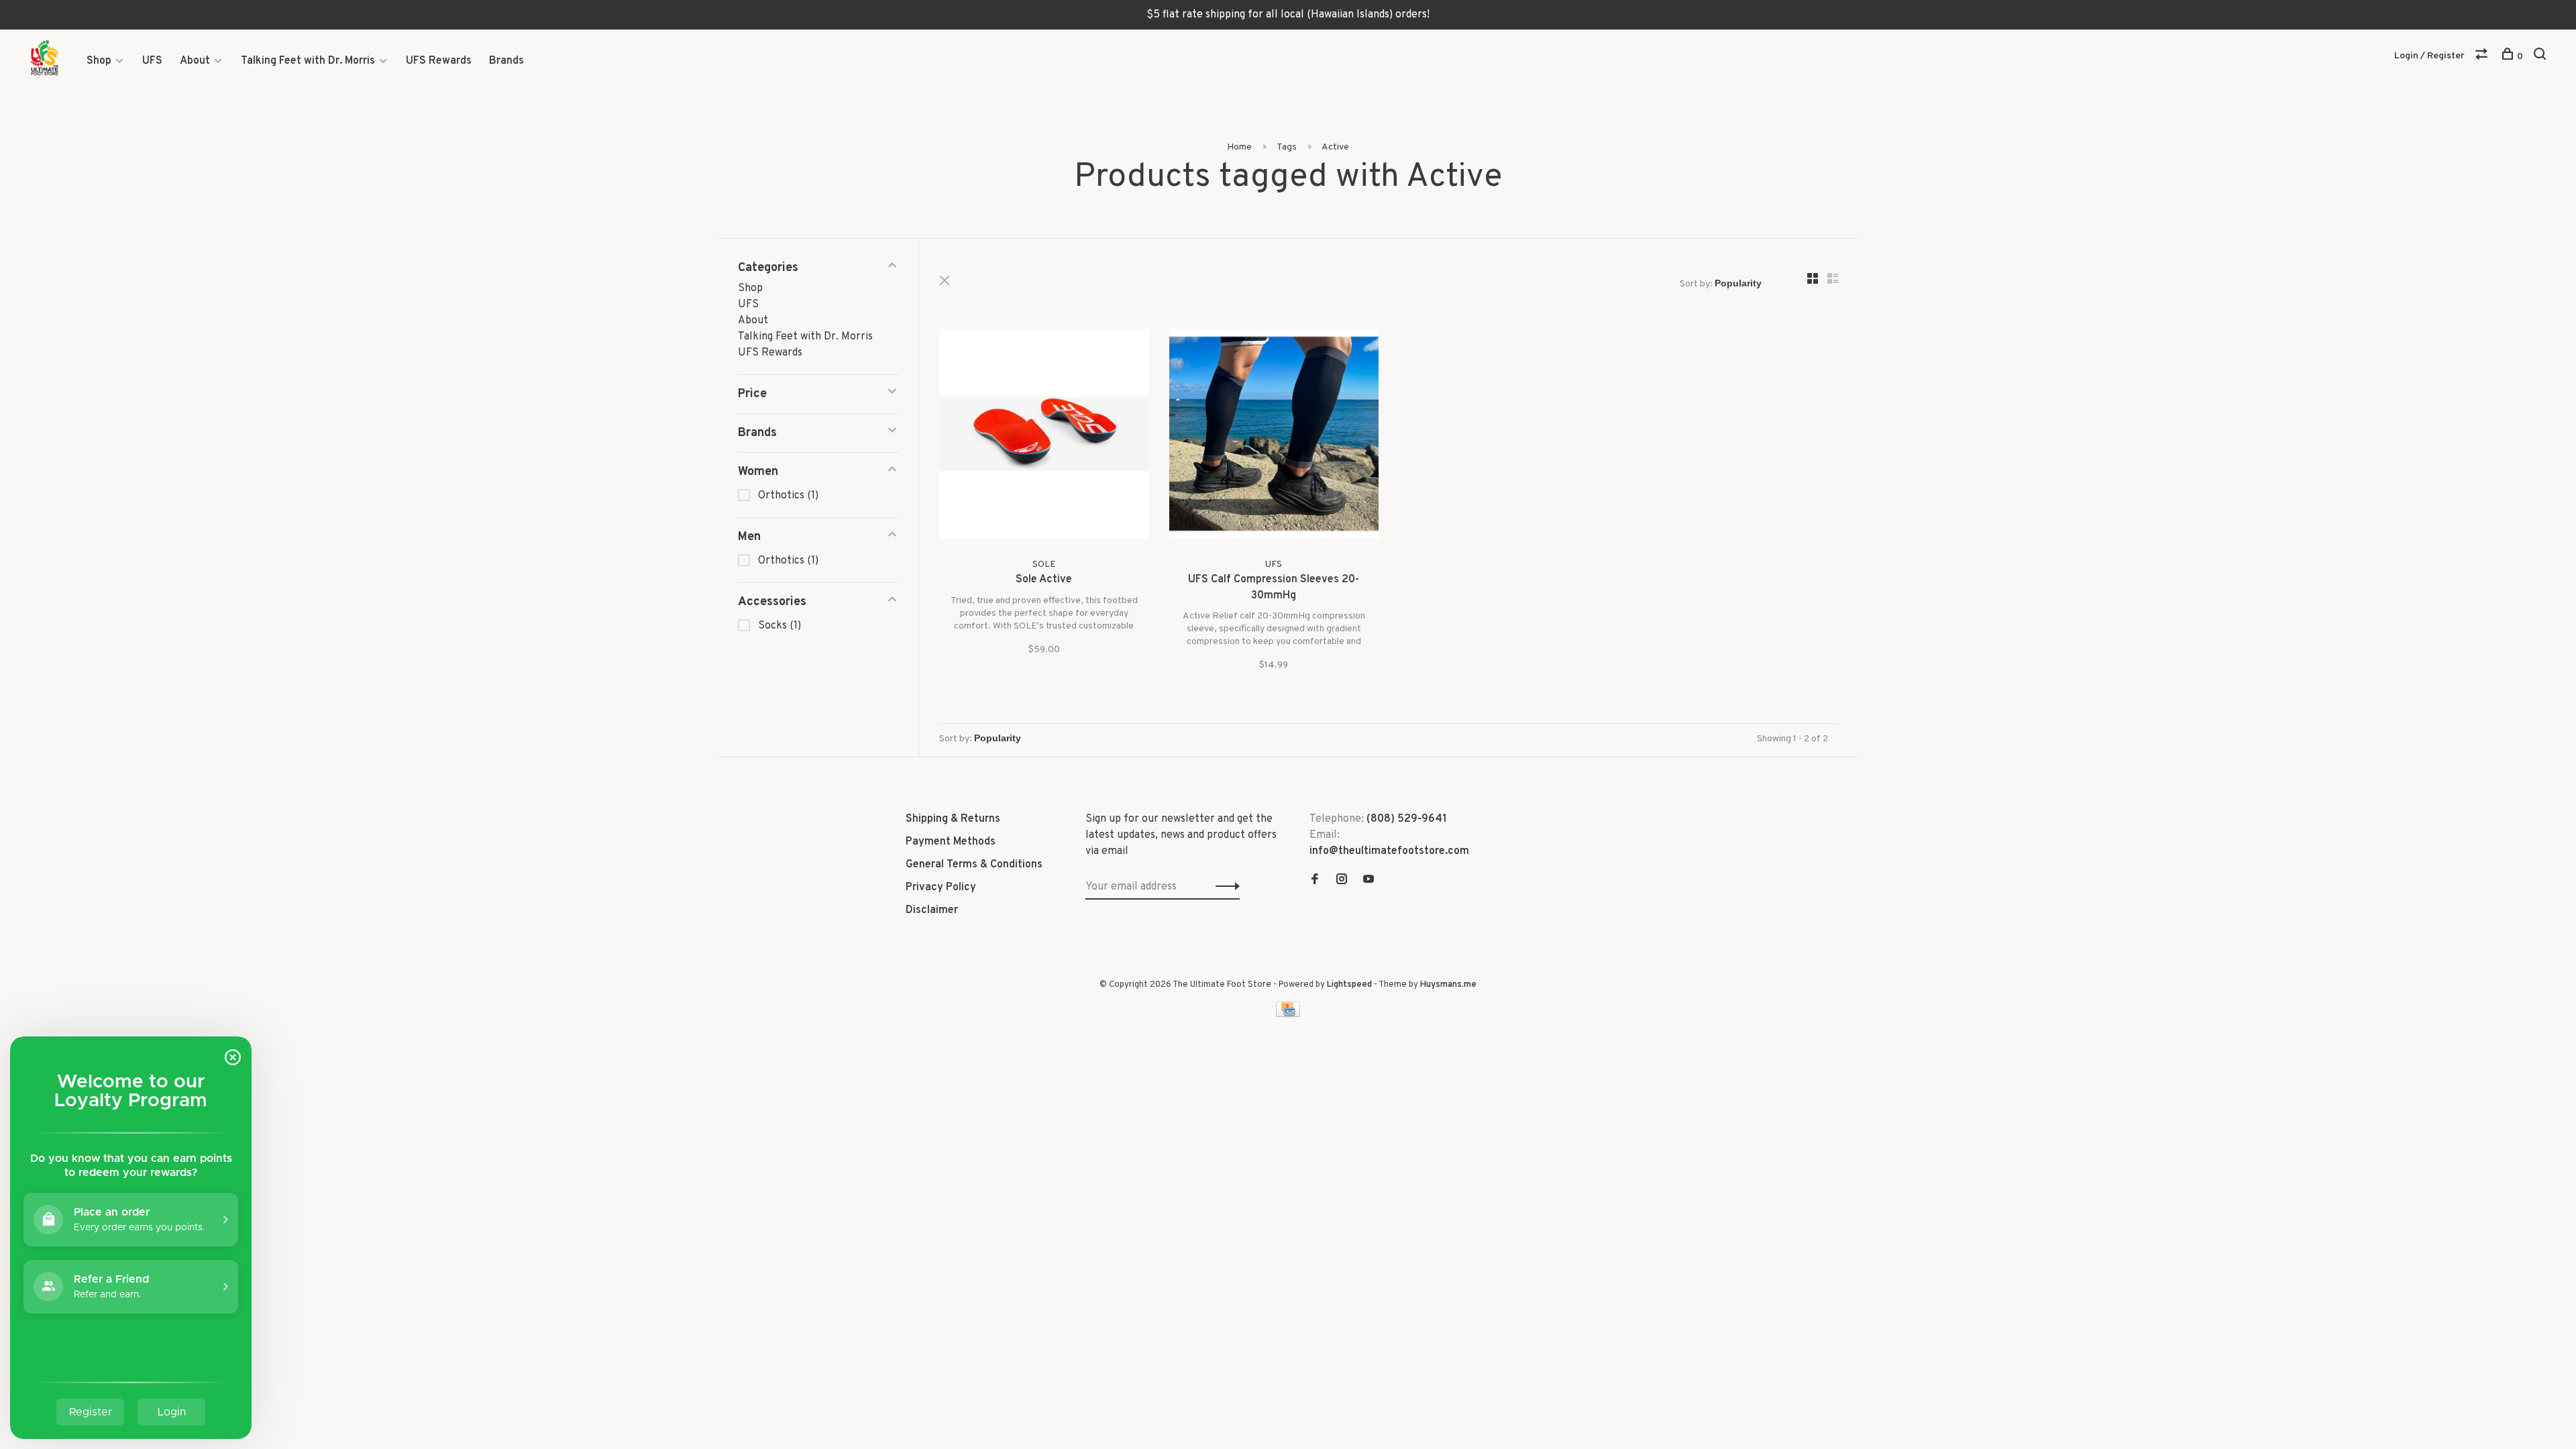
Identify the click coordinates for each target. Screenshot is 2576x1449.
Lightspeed (1349, 985)
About (195, 61)
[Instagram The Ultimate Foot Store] (1342, 881)
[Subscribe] (1224, 887)
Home (1239, 147)
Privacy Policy (941, 888)
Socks (780, 626)
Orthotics (788, 496)
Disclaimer (932, 910)
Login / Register (2429, 56)
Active (1335, 147)
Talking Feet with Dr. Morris (308, 61)
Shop (99, 61)
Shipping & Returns (953, 819)
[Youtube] (1368, 881)
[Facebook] (1315, 881)
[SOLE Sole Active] (1044, 436)
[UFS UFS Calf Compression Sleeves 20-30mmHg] (1274, 436)
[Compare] (2483, 57)
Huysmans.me (1448, 985)
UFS (152, 61)
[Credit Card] (1288, 1014)
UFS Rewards (439, 61)
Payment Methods (951, 842)
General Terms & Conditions (974, 865)
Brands (506, 61)
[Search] (2541, 57)
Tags (1287, 147)
